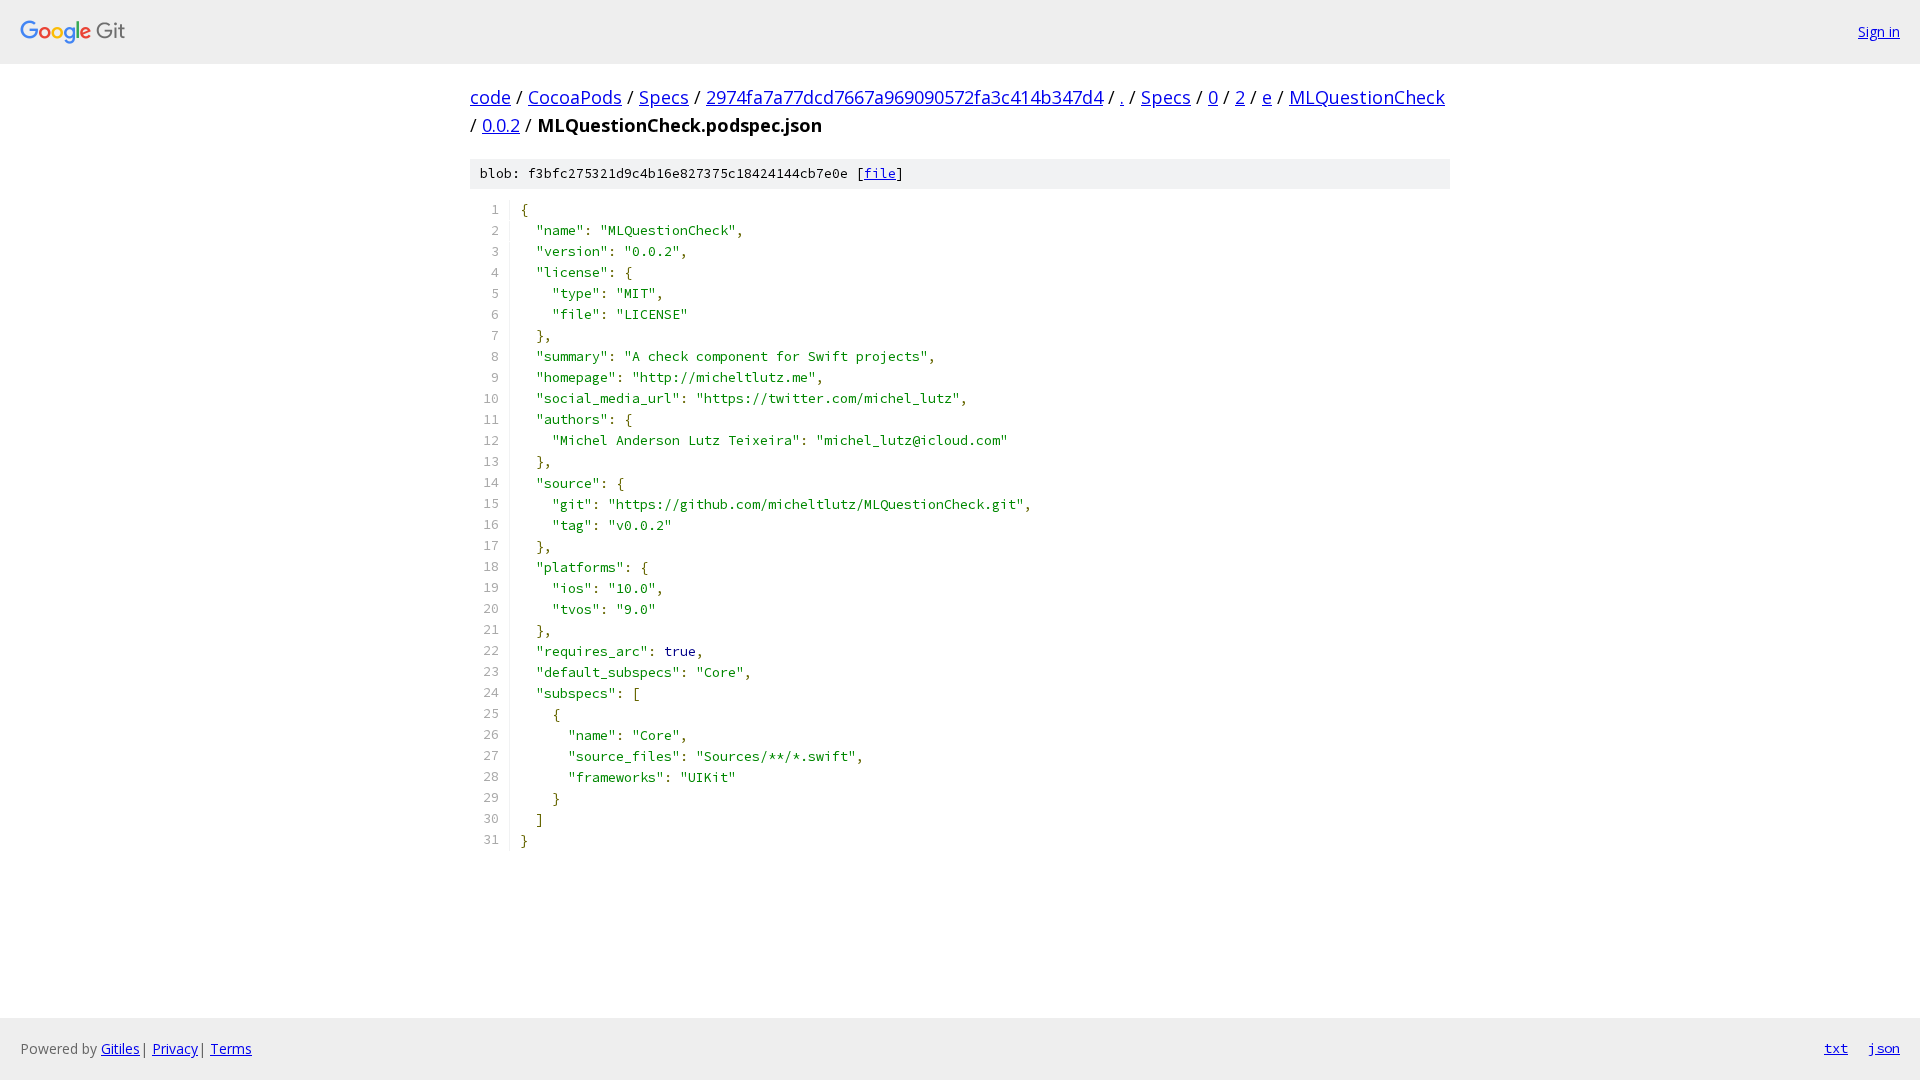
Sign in (1879, 31)
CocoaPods (575, 97)
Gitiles (120, 1048)
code (490, 97)
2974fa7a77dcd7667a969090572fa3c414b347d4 (904, 97)
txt (1836, 1048)
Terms (231, 1048)
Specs (664, 97)
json (1884, 1048)
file (880, 173)
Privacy (175, 1048)
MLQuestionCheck (1367, 97)
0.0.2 (501, 125)
